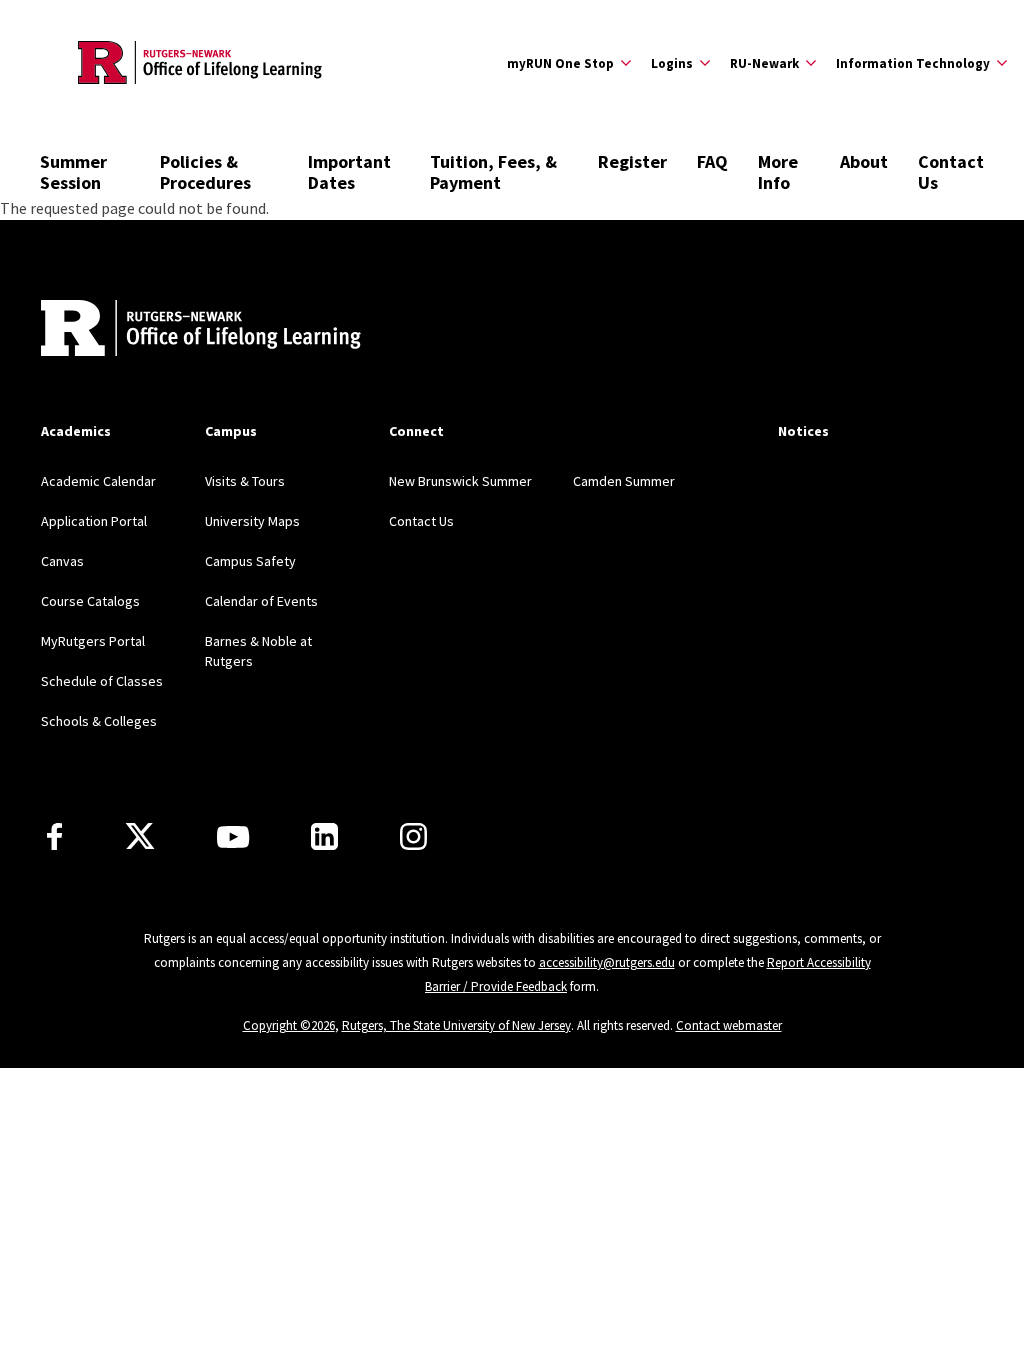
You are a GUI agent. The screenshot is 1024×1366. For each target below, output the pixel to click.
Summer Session (73, 172)
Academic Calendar (98, 481)
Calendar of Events (261, 601)
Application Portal (94, 521)
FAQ (712, 161)
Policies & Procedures (205, 172)
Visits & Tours (245, 481)
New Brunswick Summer (460, 481)
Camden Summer (624, 481)
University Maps (252, 521)
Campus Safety (250, 561)
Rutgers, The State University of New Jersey (456, 1025)
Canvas (62, 561)
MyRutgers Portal (93, 641)
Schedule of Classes (102, 681)
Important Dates (349, 172)
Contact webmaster (729, 1025)
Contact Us (951, 172)
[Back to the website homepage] (200, 62)
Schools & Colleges (99, 721)
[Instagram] (413, 836)
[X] (140, 837)
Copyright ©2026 (289, 1025)
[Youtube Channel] (233, 837)
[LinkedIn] (324, 836)
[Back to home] (173, 330)
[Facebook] (54, 836)
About (864, 161)
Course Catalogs (90, 601)
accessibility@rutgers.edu (607, 962)
